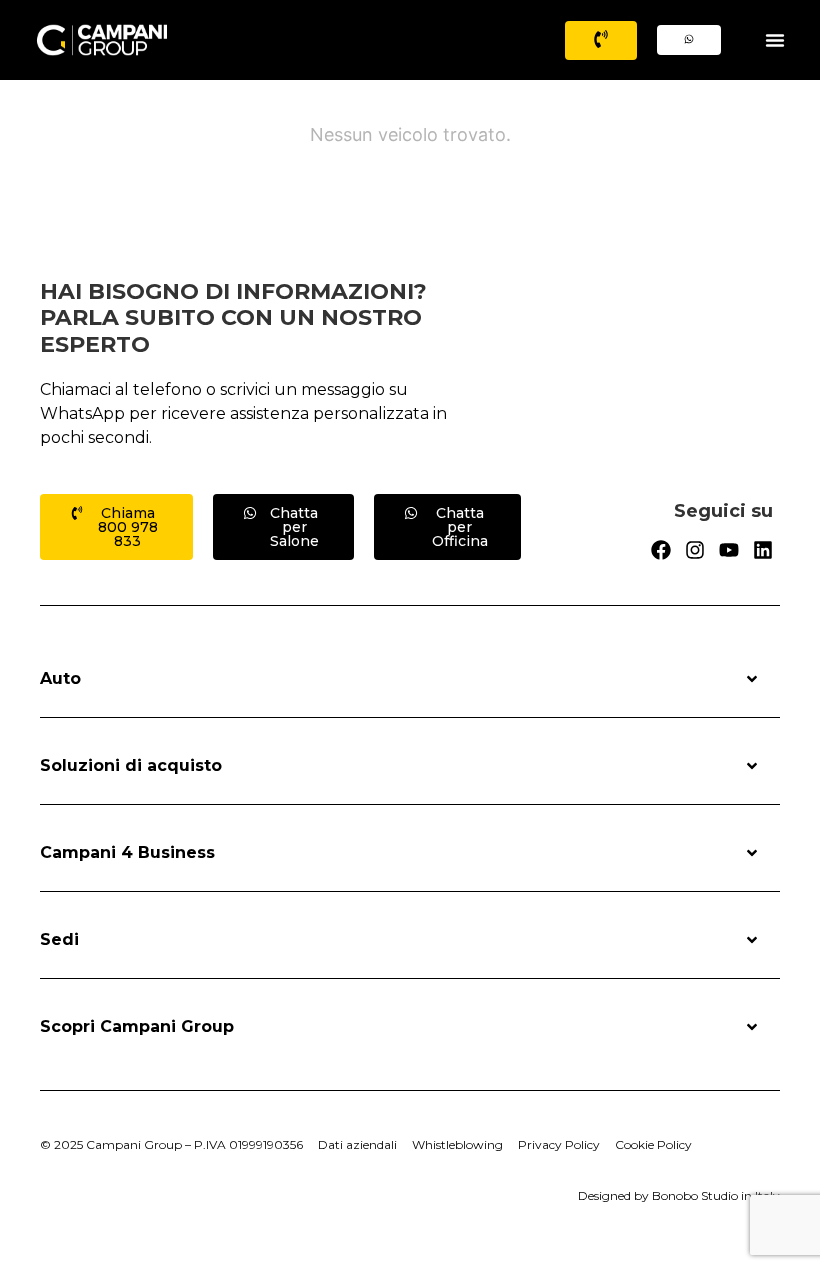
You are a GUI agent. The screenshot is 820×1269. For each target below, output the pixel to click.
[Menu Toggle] (775, 40)
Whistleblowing (457, 1144)
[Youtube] (729, 550)
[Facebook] (661, 550)
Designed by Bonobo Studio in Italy (679, 1195)
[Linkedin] (763, 550)
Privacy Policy (559, 1144)
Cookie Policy (653, 1144)
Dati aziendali (357, 1144)
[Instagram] (695, 550)
